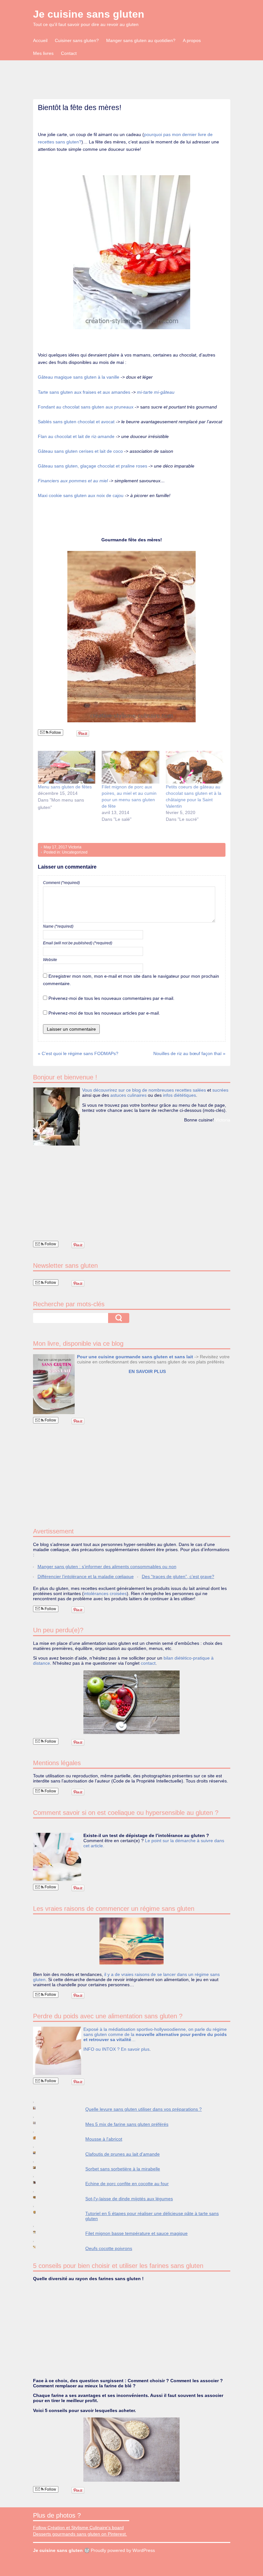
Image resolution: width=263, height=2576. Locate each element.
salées (199, 1090)
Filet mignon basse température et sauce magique (136, 2233)
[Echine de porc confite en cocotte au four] (41, 2182)
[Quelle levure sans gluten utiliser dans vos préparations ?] (41, 2108)
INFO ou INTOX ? (102, 2049)
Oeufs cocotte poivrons (109, 2248)
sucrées (220, 1090)
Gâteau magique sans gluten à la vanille (79, 377)
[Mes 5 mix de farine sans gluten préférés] (41, 2123)
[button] (131, 636)
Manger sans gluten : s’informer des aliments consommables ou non (107, 1567)
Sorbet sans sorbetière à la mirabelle (123, 2169)
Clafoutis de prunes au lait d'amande (123, 2154)
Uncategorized (75, 852)
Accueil (40, 40)
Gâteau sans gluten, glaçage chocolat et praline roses (93, 466)
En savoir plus (135, 2049)
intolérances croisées (105, 1593)
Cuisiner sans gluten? (77, 40)
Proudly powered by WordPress (123, 2550)
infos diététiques (179, 1095)
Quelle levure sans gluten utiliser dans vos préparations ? (144, 2109)
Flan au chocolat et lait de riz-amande (77, 436)
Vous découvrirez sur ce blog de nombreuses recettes (137, 1090)
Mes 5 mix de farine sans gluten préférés (127, 2124)
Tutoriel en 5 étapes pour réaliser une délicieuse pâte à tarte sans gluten (152, 2216)
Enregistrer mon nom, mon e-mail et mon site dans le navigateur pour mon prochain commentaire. (131, 980)
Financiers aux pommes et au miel (73, 481)
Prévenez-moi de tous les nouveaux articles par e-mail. (104, 1013)
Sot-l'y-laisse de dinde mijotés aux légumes (129, 2199)
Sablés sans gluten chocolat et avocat (77, 422)
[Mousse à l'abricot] (41, 2138)
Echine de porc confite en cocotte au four (127, 2184)
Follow (55, 733)
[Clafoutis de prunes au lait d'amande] (41, 2153)
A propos (192, 40)
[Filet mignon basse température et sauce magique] (41, 2232)
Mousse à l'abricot (104, 2139)
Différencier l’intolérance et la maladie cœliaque (86, 1576)
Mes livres (43, 53)
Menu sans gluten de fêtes (65, 787)
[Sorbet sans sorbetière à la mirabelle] (41, 2168)
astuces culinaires (128, 1095)
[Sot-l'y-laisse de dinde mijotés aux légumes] (41, 2197)
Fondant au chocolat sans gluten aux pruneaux (86, 407)
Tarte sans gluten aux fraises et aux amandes (84, 392)
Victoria (75, 847)
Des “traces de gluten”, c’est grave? (178, 1576)
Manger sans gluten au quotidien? (141, 40)
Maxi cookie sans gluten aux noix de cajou (81, 495)
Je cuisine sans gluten (89, 14)
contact (148, 1663)
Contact (69, 53)
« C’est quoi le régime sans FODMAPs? (78, 1053)
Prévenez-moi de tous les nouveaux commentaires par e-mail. (111, 998)
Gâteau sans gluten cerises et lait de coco (81, 451)
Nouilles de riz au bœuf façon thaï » (189, 1053)
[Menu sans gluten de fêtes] (67, 767)
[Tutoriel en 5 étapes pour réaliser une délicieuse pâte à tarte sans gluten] (41, 2212)
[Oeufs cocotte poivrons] (41, 2247)
